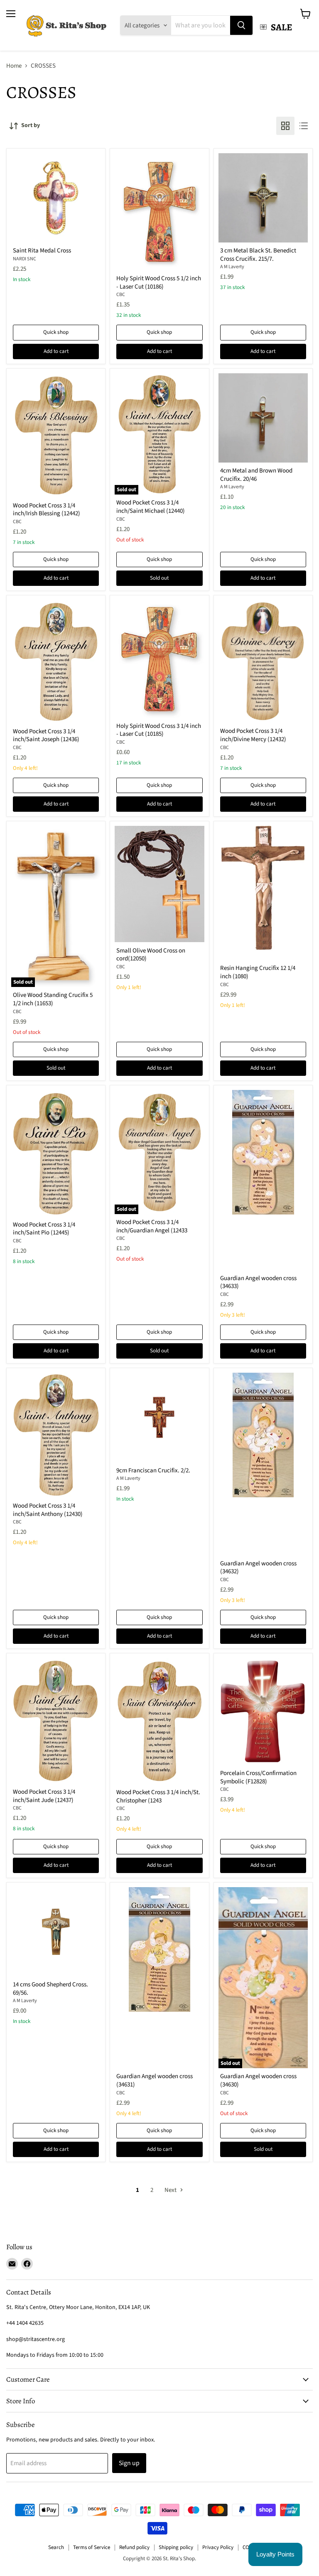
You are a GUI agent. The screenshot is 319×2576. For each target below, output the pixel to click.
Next (171, 2190)
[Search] (241, 25)
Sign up (129, 2463)
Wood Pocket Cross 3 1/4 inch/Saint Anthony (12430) (48, 1510)
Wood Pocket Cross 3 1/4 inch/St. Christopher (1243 (158, 1796)
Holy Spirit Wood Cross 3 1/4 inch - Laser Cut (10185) (159, 730)
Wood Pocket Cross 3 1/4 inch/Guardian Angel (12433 (152, 1226)
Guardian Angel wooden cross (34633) (258, 1282)
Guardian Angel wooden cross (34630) (258, 2080)
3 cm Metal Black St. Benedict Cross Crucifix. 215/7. (258, 255)
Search (56, 2547)
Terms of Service (92, 2547)
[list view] (304, 126)
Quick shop (56, 332)
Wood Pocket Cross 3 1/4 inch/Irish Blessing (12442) (47, 510)
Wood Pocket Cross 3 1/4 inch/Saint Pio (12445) (44, 1229)
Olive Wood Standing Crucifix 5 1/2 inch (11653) (53, 999)
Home (14, 66)
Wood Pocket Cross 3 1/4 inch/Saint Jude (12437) (44, 1796)
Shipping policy (176, 2547)
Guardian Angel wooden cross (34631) (155, 2080)
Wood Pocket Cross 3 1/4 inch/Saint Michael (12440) (151, 507)
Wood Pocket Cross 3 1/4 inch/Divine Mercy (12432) (253, 735)
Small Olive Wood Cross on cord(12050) (151, 955)
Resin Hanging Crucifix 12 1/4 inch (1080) (258, 972)
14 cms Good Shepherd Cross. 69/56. (50, 1989)
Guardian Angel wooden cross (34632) (258, 1568)
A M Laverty (232, 267)
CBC (121, 295)
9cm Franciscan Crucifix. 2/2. (153, 1470)
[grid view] (285, 126)
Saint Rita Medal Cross (42, 251)
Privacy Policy (218, 2547)
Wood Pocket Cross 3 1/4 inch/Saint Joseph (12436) (46, 736)
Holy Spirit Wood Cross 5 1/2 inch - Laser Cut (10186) (159, 283)
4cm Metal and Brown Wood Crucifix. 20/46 (256, 475)
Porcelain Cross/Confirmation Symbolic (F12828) (258, 1777)
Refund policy (134, 2547)
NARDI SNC (25, 259)
